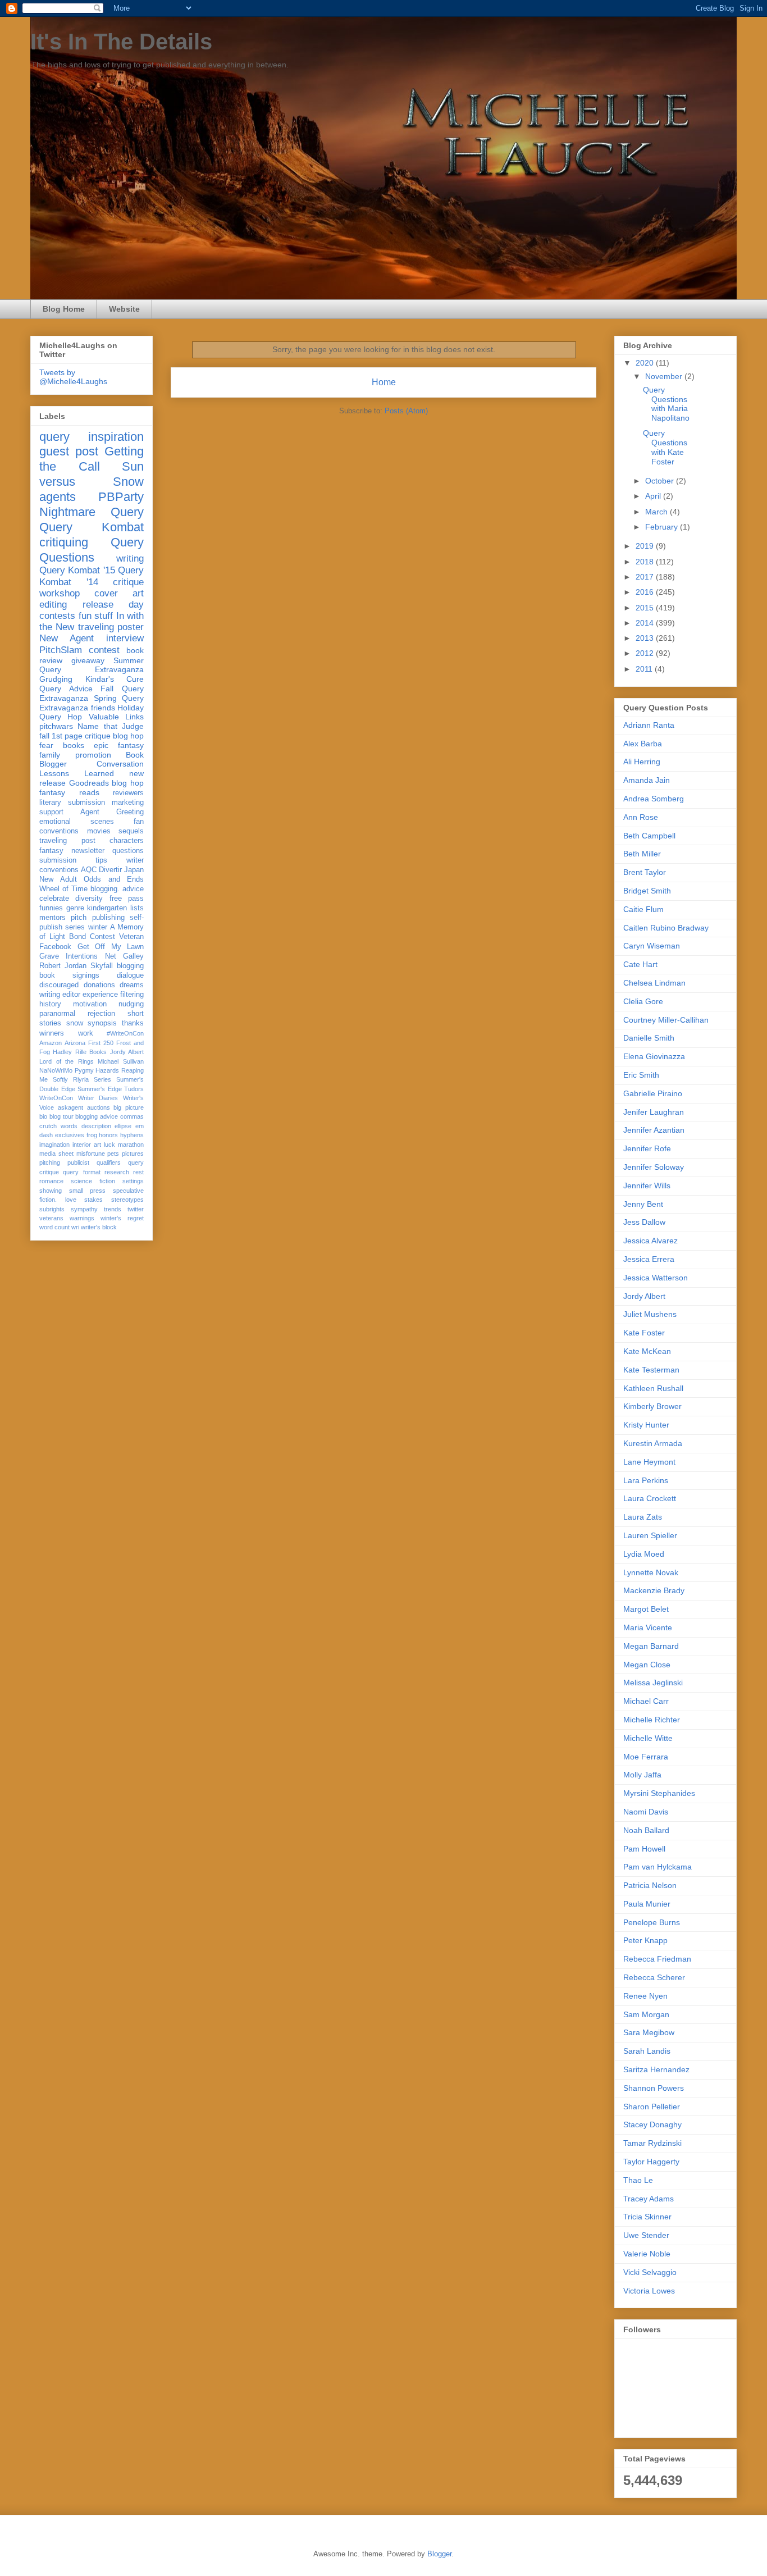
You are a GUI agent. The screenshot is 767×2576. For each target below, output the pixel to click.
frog (92, 1135)
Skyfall (102, 966)
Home (384, 382)
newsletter (88, 851)
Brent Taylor (645, 872)
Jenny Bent (643, 1204)
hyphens (132, 1135)
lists (137, 908)
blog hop (128, 783)
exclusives (70, 1135)
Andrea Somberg (654, 799)
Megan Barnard (651, 1646)
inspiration (116, 437)
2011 (645, 669)
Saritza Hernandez (656, 2069)
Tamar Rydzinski (652, 2143)
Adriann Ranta (649, 725)
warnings (82, 1218)
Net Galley (124, 956)
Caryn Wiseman (652, 946)
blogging (130, 966)
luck (109, 1145)
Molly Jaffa (642, 1775)
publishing (108, 918)
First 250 (101, 1043)
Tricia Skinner (647, 2217)
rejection (101, 1014)
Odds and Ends (114, 879)
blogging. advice (117, 889)
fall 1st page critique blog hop (92, 736)
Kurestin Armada (653, 1443)
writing (130, 558)
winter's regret (122, 1218)
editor (71, 995)
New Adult (58, 879)
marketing (128, 803)
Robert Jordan (63, 966)
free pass (127, 899)
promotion (93, 755)
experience (100, 995)
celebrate (54, 899)
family (50, 755)
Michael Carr (646, 1701)
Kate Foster (644, 1333)
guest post (69, 451)
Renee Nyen (645, 1996)
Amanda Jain (647, 780)
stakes (93, 1200)
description (96, 1126)
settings (133, 1181)
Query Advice (66, 689)
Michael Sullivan (121, 1061)
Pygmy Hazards (97, 1070)
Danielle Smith (649, 1038)
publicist (78, 1162)
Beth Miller (642, 854)
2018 (646, 562)
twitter (136, 1209)
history (50, 1004)
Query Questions (92, 550)
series (75, 927)
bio (43, 1116)
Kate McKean (647, 1351)
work (86, 1033)
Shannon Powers (654, 2088)
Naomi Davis (646, 1812)
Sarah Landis (647, 2051)
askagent (70, 1107)
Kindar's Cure (115, 679)
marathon (131, 1145)
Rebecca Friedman (657, 1959)
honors (108, 1135)
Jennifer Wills (647, 1186)
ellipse (123, 1126)
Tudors (134, 1089)
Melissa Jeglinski (653, 1683)
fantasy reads (69, 792)
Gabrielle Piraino (653, 1093)
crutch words (58, 1126)
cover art (119, 593)
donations (99, 985)
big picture (129, 1107)
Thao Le (638, 2180)
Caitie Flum (643, 909)
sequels (131, 831)
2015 (646, 608)
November (665, 376)
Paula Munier (647, 1904)
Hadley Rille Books (80, 1052)
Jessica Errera (649, 1259)
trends (113, 1209)
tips (101, 860)
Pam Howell (644, 1849)
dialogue (130, 975)
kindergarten (107, 908)
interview (125, 638)
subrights (52, 1209)
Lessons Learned (77, 773)
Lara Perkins (646, 1480)
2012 (646, 653)
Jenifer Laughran (654, 1112)
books (74, 745)
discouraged (59, 985)
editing (53, 605)
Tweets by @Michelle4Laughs (73, 377)
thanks (133, 1023)
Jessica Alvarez (650, 1241)
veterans (51, 1218)
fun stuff (96, 616)
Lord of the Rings (67, 1061)
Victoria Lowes (649, 2291)
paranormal (57, 1014)
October (661, 481)
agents (58, 497)
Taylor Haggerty (651, 2162)
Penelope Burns (652, 1922)
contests (57, 616)
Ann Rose (641, 817)
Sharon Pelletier (652, 2107)
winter (98, 927)
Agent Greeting (112, 812)
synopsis (102, 1023)
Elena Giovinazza (654, 1056)
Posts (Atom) (406, 411)
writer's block (99, 1227)
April (654, 496)
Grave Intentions (69, 956)
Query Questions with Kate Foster (665, 447)
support (51, 812)
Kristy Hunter (646, 1425)
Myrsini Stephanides (659, 1793)
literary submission (72, 803)
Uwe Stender (646, 2235)
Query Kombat (92, 527)
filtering (132, 995)
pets (113, 1153)
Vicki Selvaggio (650, 2272)
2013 (646, 638)
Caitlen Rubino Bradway (666, 928)
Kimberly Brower (652, 1406)
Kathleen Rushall (653, 1388)
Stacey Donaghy (652, 2124)
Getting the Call (92, 459)
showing (51, 1191)
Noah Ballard (646, 1830)
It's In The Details (121, 42)
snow (75, 1023)
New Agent (67, 638)
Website (124, 309)
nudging (131, 1004)
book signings (69, 975)
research (117, 1172)
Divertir (110, 870)
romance (51, 1181)
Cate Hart (640, 964)
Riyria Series (92, 1079)
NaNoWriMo (56, 1070)
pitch (79, 918)
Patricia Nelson (650, 1885)
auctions (99, 1107)
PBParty (121, 497)
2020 (646, 363)
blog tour (61, 1116)
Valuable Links (116, 717)
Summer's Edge (100, 1089)
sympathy (84, 1209)
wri (75, 1227)
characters (127, 841)
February (663, 527)
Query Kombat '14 (92, 576)
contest (104, 650)
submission (58, 860)
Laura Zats (643, 1517)
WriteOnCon (56, 1098)
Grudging (56, 679)
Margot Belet (646, 1609)
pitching (50, 1162)
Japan (134, 870)
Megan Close (647, 1665)
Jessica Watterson (656, 1278)
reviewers (128, 793)
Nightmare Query (92, 512)
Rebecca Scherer (654, 1977)
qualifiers (109, 1162)
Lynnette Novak (651, 1572)
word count (54, 1227)
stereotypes (127, 1200)
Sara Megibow (649, 2032)
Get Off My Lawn (111, 947)
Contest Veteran (117, 937)
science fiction (93, 1181)
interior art (87, 1145)
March (658, 512)
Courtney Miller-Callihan (666, 1020)
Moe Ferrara (646, 1757)
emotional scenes (77, 822)
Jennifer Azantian (654, 1130)
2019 (646, 546)
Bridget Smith (647, 891)
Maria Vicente (648, 1627)
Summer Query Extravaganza (92, 665)
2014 (646, 623)
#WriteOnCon (125, 1033)
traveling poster (111, 627)
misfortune (91, 1153)
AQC (89, 870)
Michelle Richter (652, 1720)
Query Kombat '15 (77, 570)
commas (132, 1116)
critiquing (64, 542)
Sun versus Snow (92, 474)
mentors (52, 918)
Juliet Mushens (650, 1314)
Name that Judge (111, 726)
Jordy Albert (127, 1052)
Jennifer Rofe (647, 1148)
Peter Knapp (645, 1940)
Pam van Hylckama (658, 1867)
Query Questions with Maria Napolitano (666, 404)
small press (88, 1191)
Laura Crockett (650, 1498)
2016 (646, 592)
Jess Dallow (644, 1222)
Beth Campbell (649, 836)
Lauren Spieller (650, 1535)
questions (128, 851)
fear (46, 745)
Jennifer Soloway (654, 1167)
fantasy (51, 851)
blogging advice (97, 1116)
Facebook (55, 947)
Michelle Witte (648, 1738)
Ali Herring (642, 762)
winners (52, 1033)
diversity (89, 899)
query (54, 437)
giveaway (88, 660)
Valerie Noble (647, 2254)
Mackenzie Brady (654, 1590)
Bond (77, 937)
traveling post (67, 841)
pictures (133, 1153)
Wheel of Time (63, 889)
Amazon (51, 1043)
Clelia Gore (643, 1001)
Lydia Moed (644, 1554)
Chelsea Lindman (654, 983)
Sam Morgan (646, 2014)
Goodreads (89, 783)
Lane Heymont (649, 1462)
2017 (646, 577)
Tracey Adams (649, 2199)
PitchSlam (61, 650)
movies (99, 831)
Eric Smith (641, 1075)
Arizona (75, 1043)
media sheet (56, 1153)
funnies (51, 908)
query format (81, 1172)
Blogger (439, 2554)
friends (103, 708)
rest (138, 1172)
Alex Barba (643, 744)
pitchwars (56, 726)
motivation (90, 1004)
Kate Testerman (651, 1370)
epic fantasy (119, 745)
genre (75, 908)
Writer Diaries (98, 1098)
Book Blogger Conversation (92, 760)
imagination (54, 1145)
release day (113, 605)
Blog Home (64, 309)
